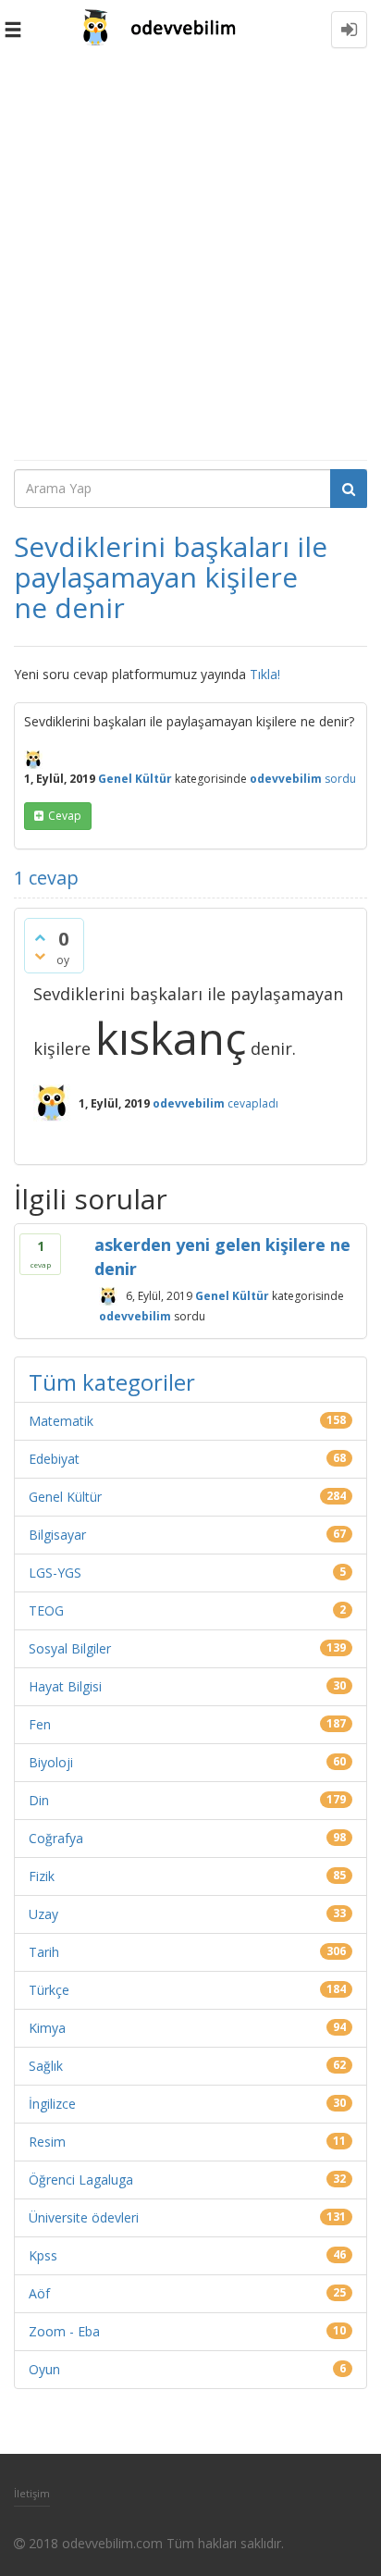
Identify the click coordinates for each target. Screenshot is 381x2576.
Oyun (44, 2369)
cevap (65, 816)
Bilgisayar (57, 1535)
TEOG (46, 1610)
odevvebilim (135, 1315)
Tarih (44, 1952)
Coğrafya (56, 1838)
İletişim (32, 2493)
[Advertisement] (190, 259)
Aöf (39, 2293)
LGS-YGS (55, 1573)
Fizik (42, 1876)
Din (39, 1800)
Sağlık (46, 2066)
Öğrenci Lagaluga (81, 2180)
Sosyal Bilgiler (70, 1648)
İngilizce (52, 2104)
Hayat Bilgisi (65, 1686)
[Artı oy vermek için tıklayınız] (40, 937)
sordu (340, 779)
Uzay (43, 1914)
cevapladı (253, 1103)
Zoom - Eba (64, 2331)
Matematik (61, 1421)
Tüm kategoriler (112, 1382)
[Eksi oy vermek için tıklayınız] (40, 956)
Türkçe (49, 1990)
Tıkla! (265, 674)
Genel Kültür (135, 779)
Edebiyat (54, 1459)
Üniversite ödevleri (84, 2217)
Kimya (47, 2028)
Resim (47, 2142)
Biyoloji (51, 1762)
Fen (40, 1724)
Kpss (43, 2255)
